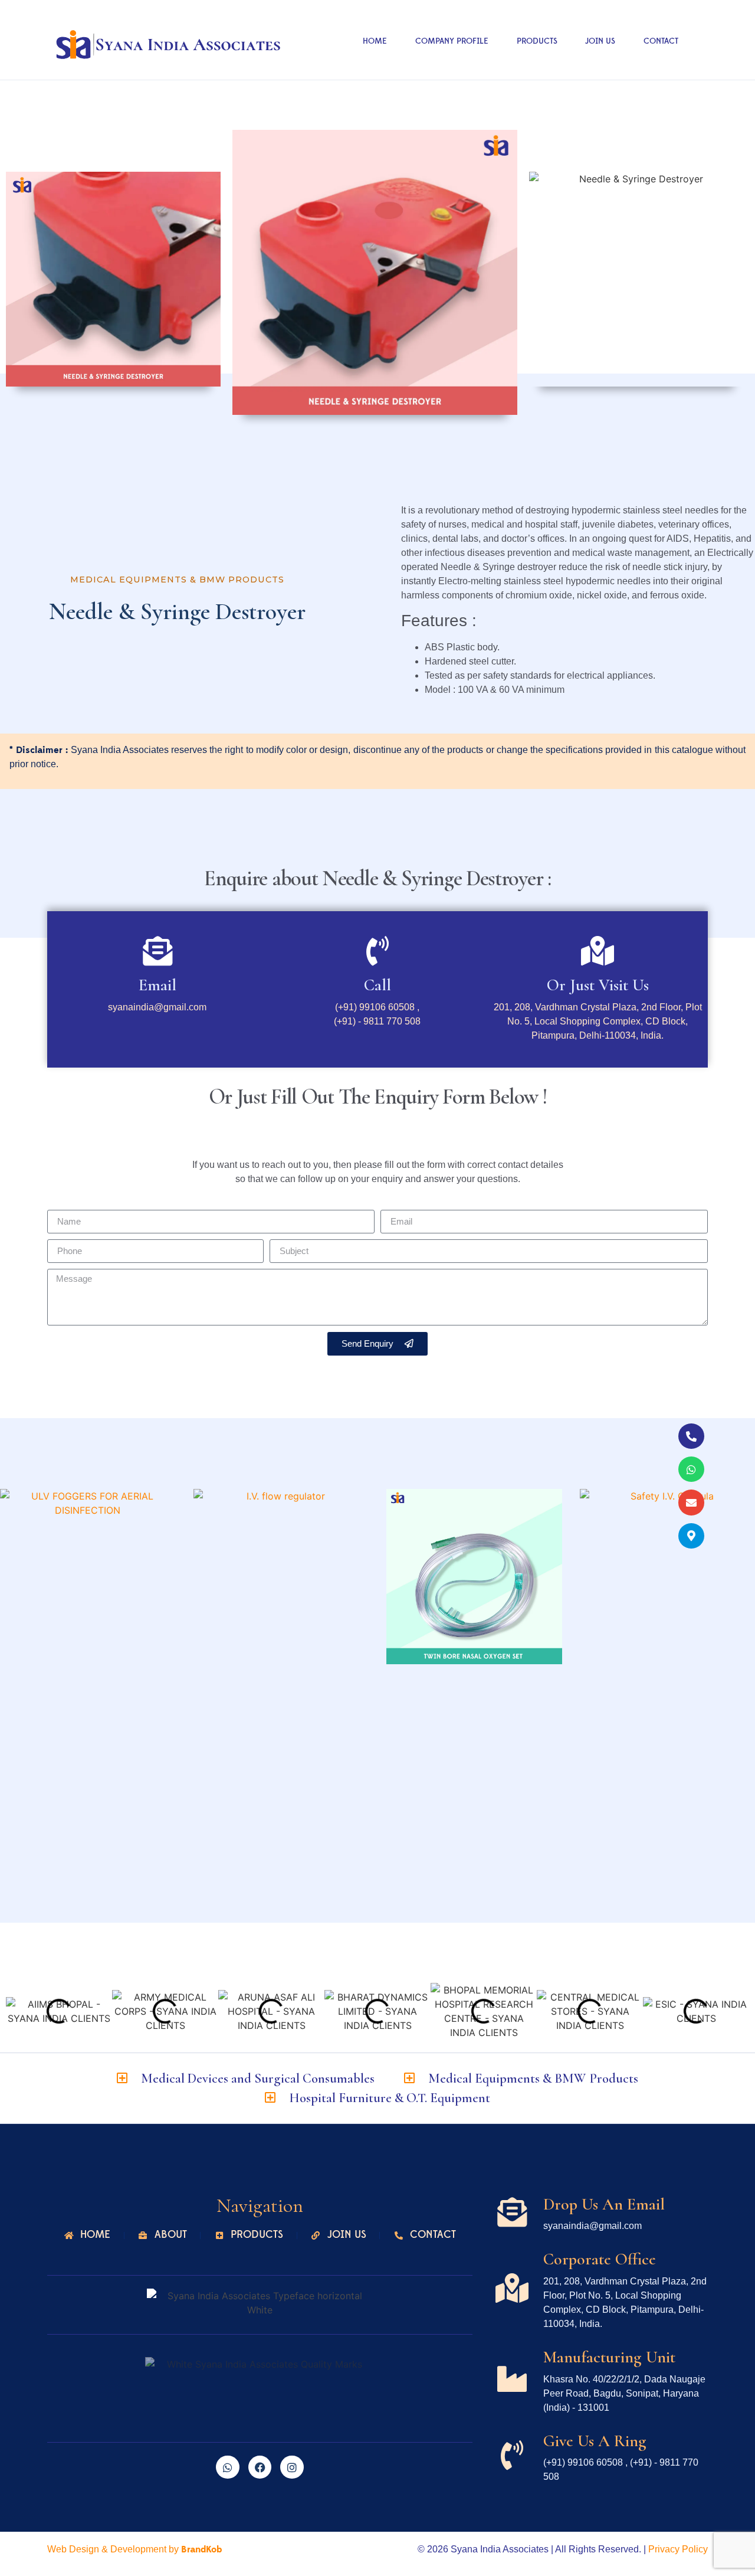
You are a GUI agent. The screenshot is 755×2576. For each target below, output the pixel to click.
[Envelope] (691, 1502)
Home (375, 41)
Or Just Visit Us (598, 985)
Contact (661, 41)
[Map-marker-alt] (691, 1536)
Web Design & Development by (134, 2549)
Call (377, 985)
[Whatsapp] (691, 1469)
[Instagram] (292, 2467)
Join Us (600, 41)
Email (157, 985)
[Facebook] (260, 2467)
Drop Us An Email (604, 2204)
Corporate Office (600, 2259)
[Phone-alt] (691, 1436)
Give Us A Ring (595, 2441)
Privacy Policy (678, 2549)
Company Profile (452, 41)
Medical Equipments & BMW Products (177, 580)
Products (537, 41)
